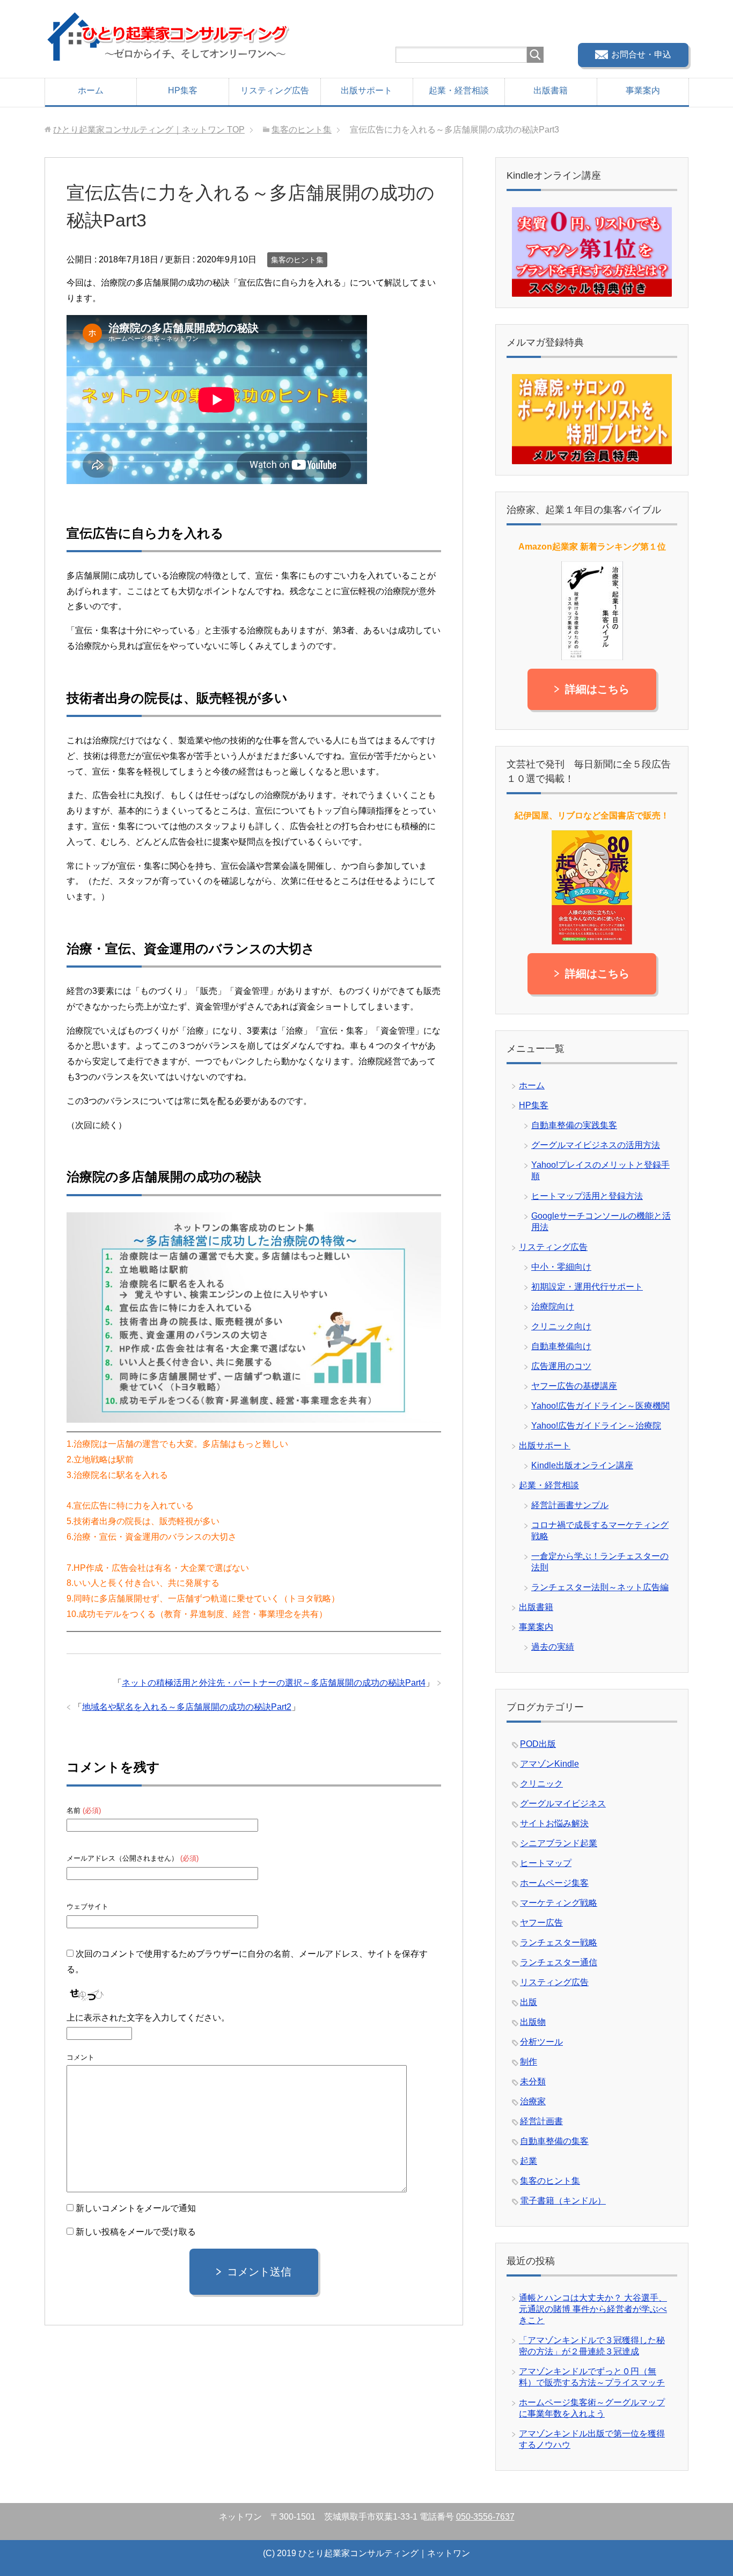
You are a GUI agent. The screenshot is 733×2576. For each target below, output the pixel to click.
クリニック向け (561, 1326)
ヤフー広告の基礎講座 (574, 1386)
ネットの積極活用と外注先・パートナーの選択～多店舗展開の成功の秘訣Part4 (274, 1683)
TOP (149, 130)
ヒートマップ (546, 1863)
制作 (529, 2062)
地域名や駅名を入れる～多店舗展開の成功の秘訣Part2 (187, 1707)
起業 (529, 2161)
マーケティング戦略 (559, 1903)
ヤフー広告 (541, 1923)
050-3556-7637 (485, 2517)
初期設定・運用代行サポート (587, 1287)
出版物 (533, 2022)
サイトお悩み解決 (554, 1823)
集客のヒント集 (297, 260)
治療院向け (553, 1307)
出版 (529, 2002)
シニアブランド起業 (559, 1843)
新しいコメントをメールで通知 (136, 2208)
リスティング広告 (275, 90)
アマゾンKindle (549, 1764)
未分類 (533, 2081)
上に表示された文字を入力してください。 (148, 2018)
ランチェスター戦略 (559, 1942)
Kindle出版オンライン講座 (582, 1465)
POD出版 (538, 1744)
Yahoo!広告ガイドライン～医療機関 (600, 1406)
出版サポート (366, 90)
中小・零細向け (561, 1267)
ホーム (91, 90)
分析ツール (541, 2042)
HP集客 (183, 90)
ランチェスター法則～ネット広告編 (600, 1587)
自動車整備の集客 (554, 2141)
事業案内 (643, 90)
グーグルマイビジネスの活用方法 (596, 1145)
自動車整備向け (561, 1346)
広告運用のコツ (561, 1366)
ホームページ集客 (554, 1883)
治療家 (533, 2101)
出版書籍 (551, 90)
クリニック (541, 1784)
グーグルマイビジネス (563, 1803)
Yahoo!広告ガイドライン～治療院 (596, 1426)
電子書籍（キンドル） (563, 2201)
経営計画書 (541, 2121)
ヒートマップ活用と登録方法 (587, 1196)
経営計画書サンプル (570, 1505)
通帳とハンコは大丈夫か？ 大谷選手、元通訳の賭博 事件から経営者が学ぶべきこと (593, 2309)
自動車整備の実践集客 (574, 1125)
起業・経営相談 (459, 90)
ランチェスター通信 (559, 1962)
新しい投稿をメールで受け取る (136, 2232)
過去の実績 (553, 1647)
